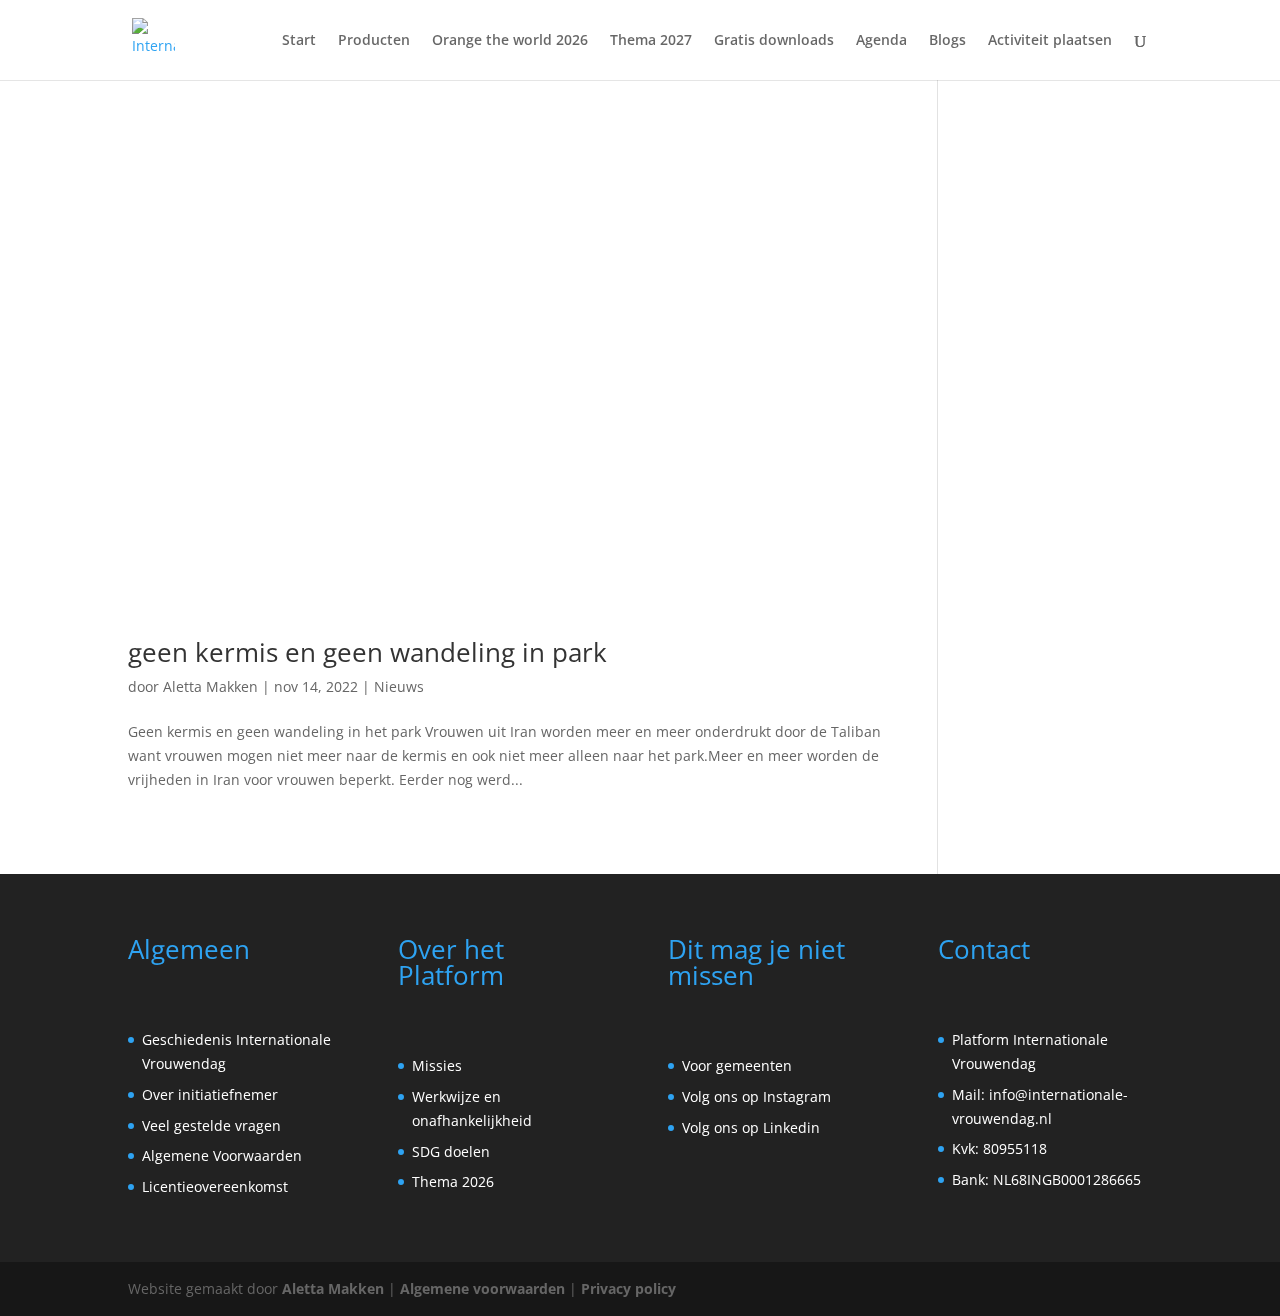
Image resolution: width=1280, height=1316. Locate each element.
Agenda (881, 41)
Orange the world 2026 (510, 41)
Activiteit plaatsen (1050, 41)
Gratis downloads (774, 41)
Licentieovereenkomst (215, 1186)
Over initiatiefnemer (210, 1094)
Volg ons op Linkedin (751, 1127)
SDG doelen (451, 1151)
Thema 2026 (453, 1181)
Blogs (947, 41)
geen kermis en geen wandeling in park (367, 652)
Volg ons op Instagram (756, 1096)
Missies (437, 1065)
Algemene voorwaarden (482, 1288)
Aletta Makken (210, 686)
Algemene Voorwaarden (222, 1155)
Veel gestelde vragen (211, 1125)
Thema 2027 (651, 41)
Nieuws (399, 686)
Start (299, 41)
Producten (374, 41)
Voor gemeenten (737, 1065)
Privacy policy (628, 1288)
